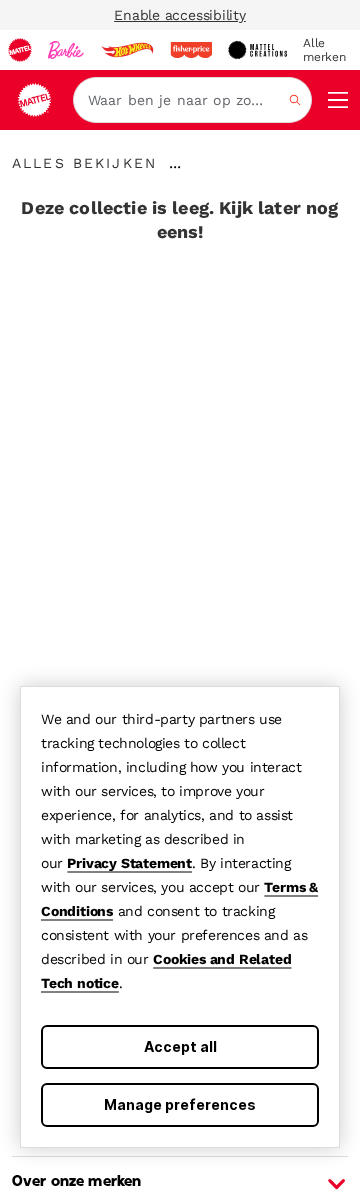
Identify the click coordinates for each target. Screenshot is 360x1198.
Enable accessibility (180, 15)
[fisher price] (191, 50)
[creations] (257, 50)
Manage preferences (180, 1104)
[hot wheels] (127, 50)
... (175, 163)
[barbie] (66, 50)
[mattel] (20, 50)
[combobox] (192, 100)
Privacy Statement (129, 863)
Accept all (180, 1046)
